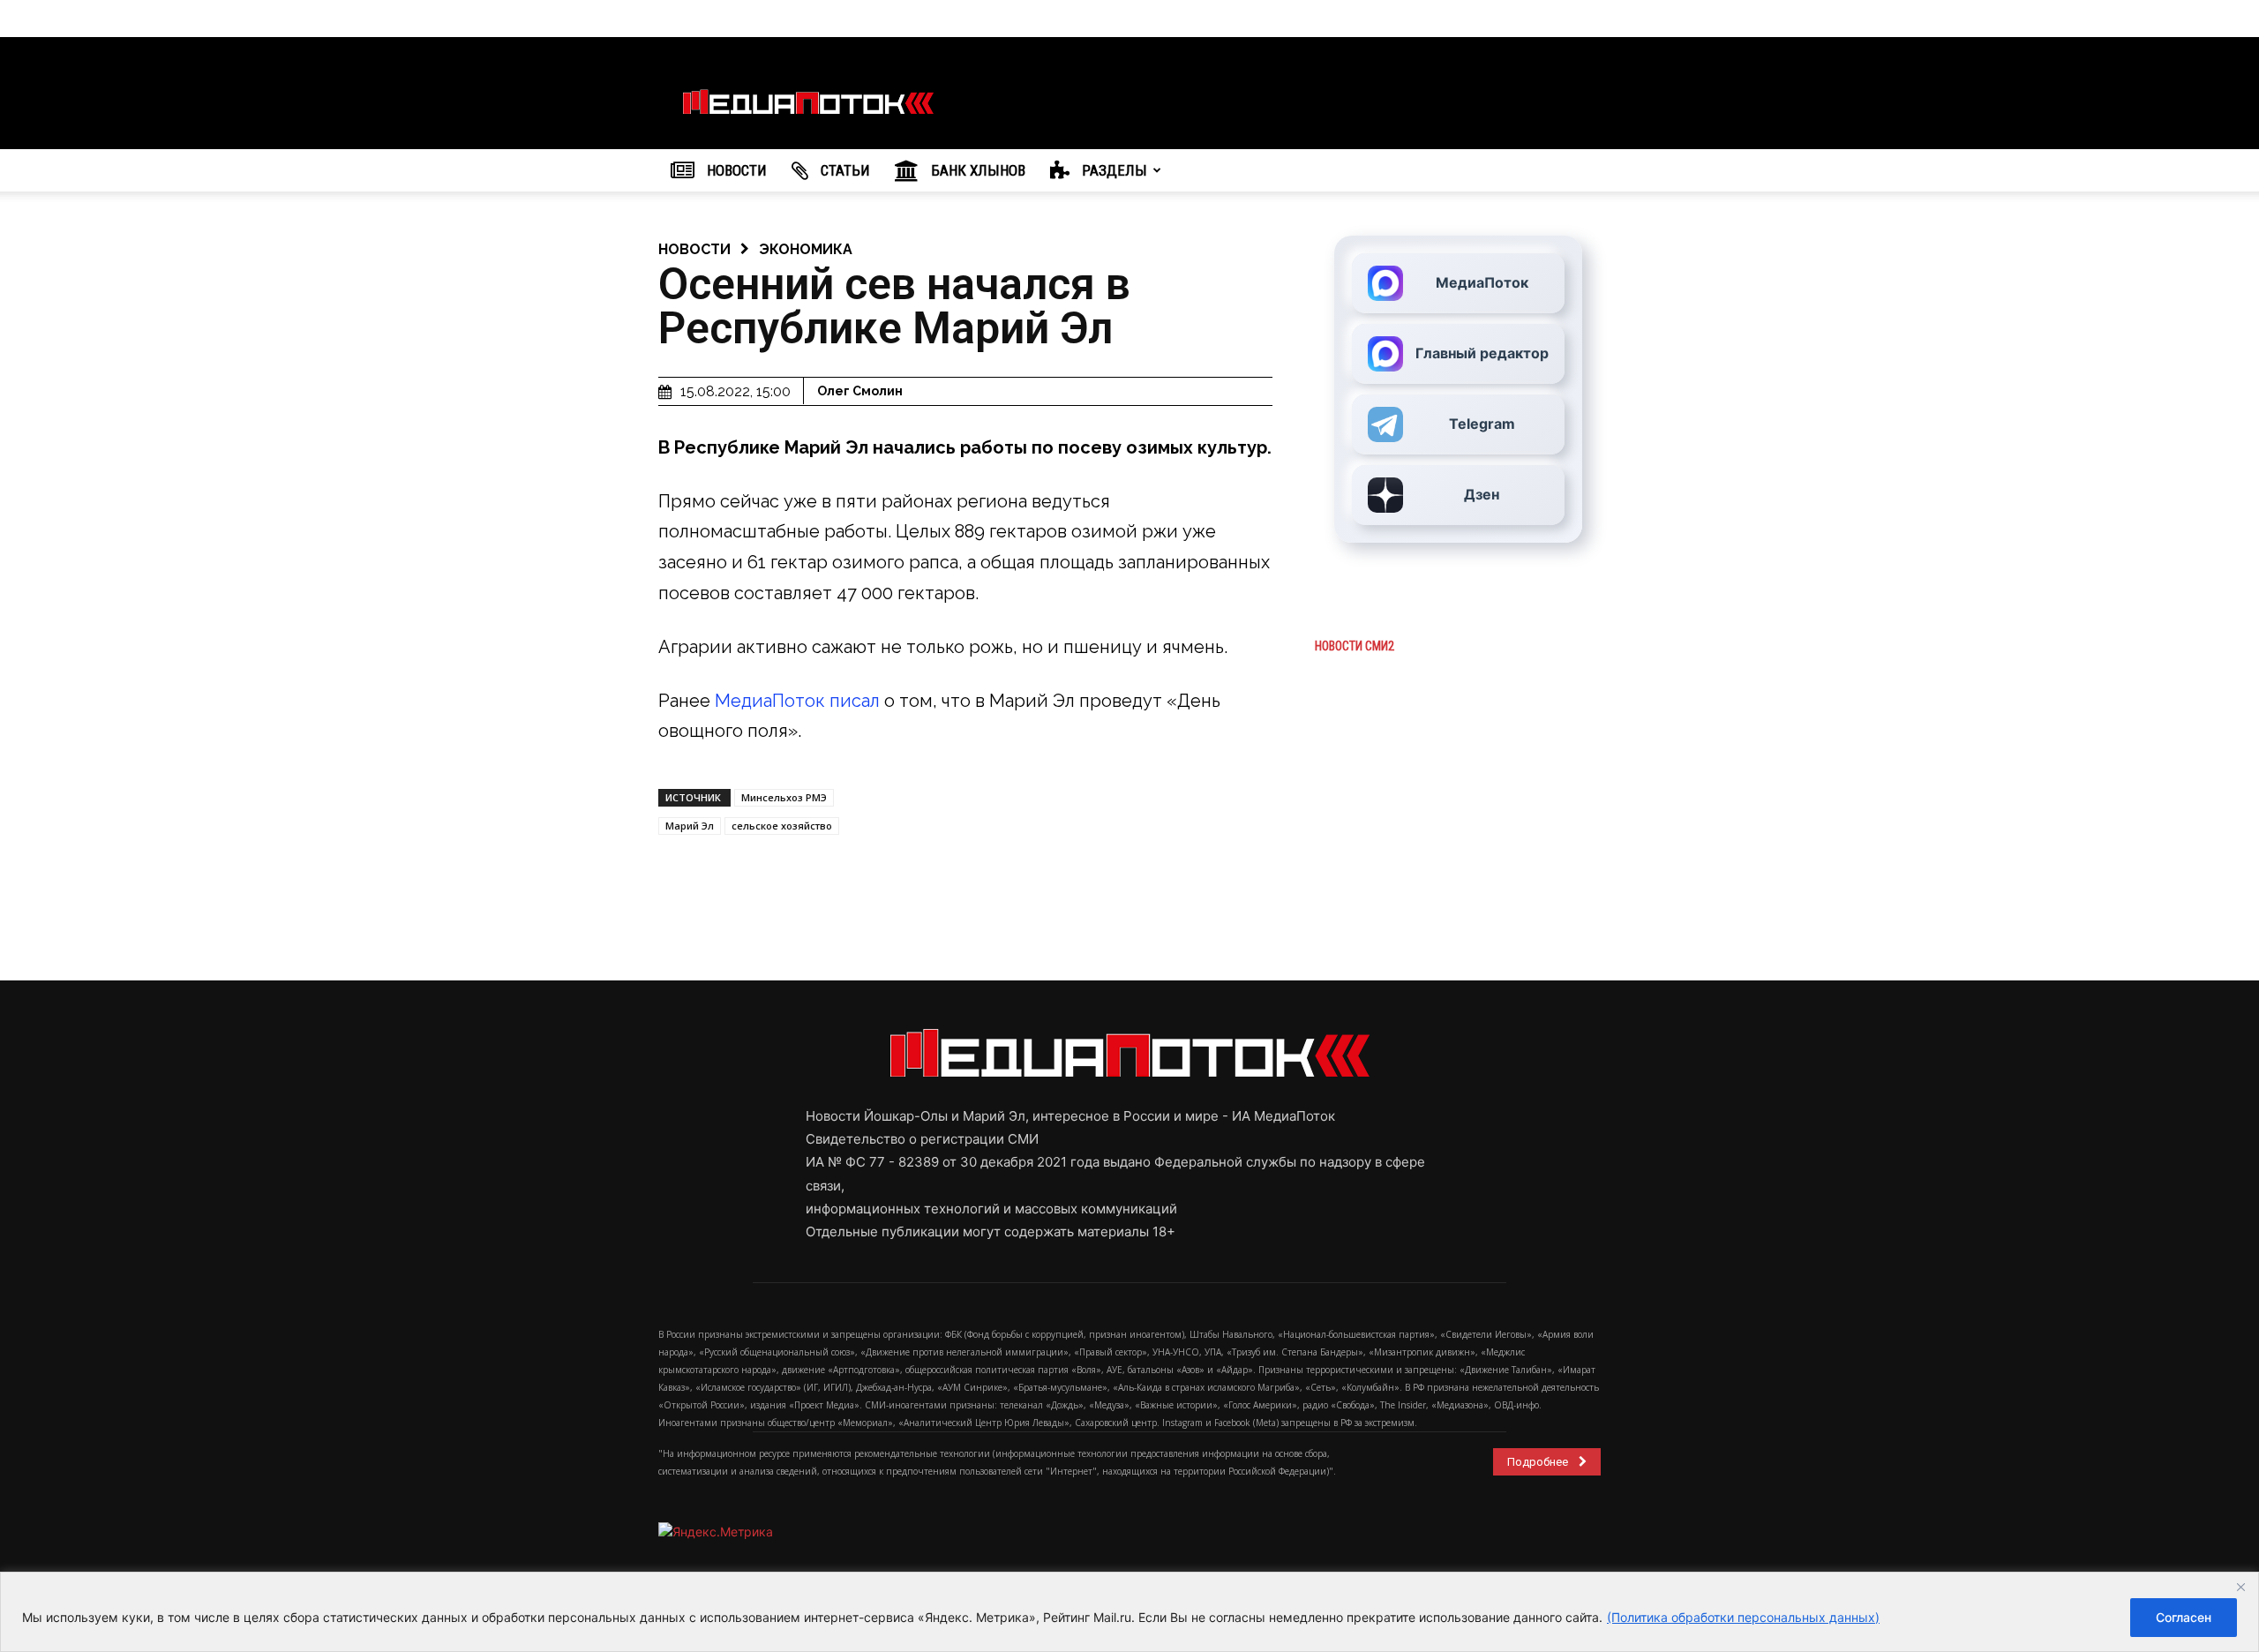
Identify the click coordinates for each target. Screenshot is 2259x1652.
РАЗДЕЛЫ (1113, 170)
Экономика (806, 249)
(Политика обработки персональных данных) (1743, 1617)
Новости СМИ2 (1355, 646)
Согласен (2184, 1617)
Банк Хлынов (976, 170)
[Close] (2240, 1587)
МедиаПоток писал (797, 701)
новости (694, 249)
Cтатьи (844, 170)
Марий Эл (690, 826)
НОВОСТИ (735, 170)
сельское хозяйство (782, 826)
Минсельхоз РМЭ (784, 797)
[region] (1129, 1612)
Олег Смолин (860, 391)
